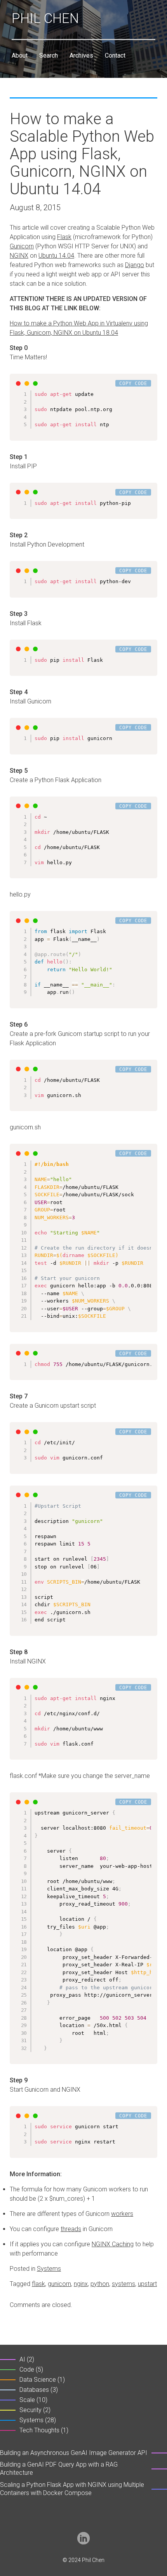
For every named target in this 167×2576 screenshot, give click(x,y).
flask (38, 2284)
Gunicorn (22, 246)
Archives (81, 55)
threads (71, 2229)
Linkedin (83, 2538)
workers (122, 2214)
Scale (27, 2400)
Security (30, 2410)
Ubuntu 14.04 (56, 256)
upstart (147, 2284)
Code (27, 2369)
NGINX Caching (113, 2244)
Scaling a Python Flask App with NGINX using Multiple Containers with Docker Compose (72, 2489)
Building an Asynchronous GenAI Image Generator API (74, 2453)
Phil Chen (45, 18)
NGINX (19, 256)
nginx (81, 2284)
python (100, 2284)
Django (135, 265)
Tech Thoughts (39, 2430)
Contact (115, 55)
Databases (34, 2390)
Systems (49, 2269)
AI (22, 2359)
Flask (64, 237)
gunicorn (59, 2284)
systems (124, 2284)
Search (49, 55)
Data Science (38, 2380)
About (20, 55)
